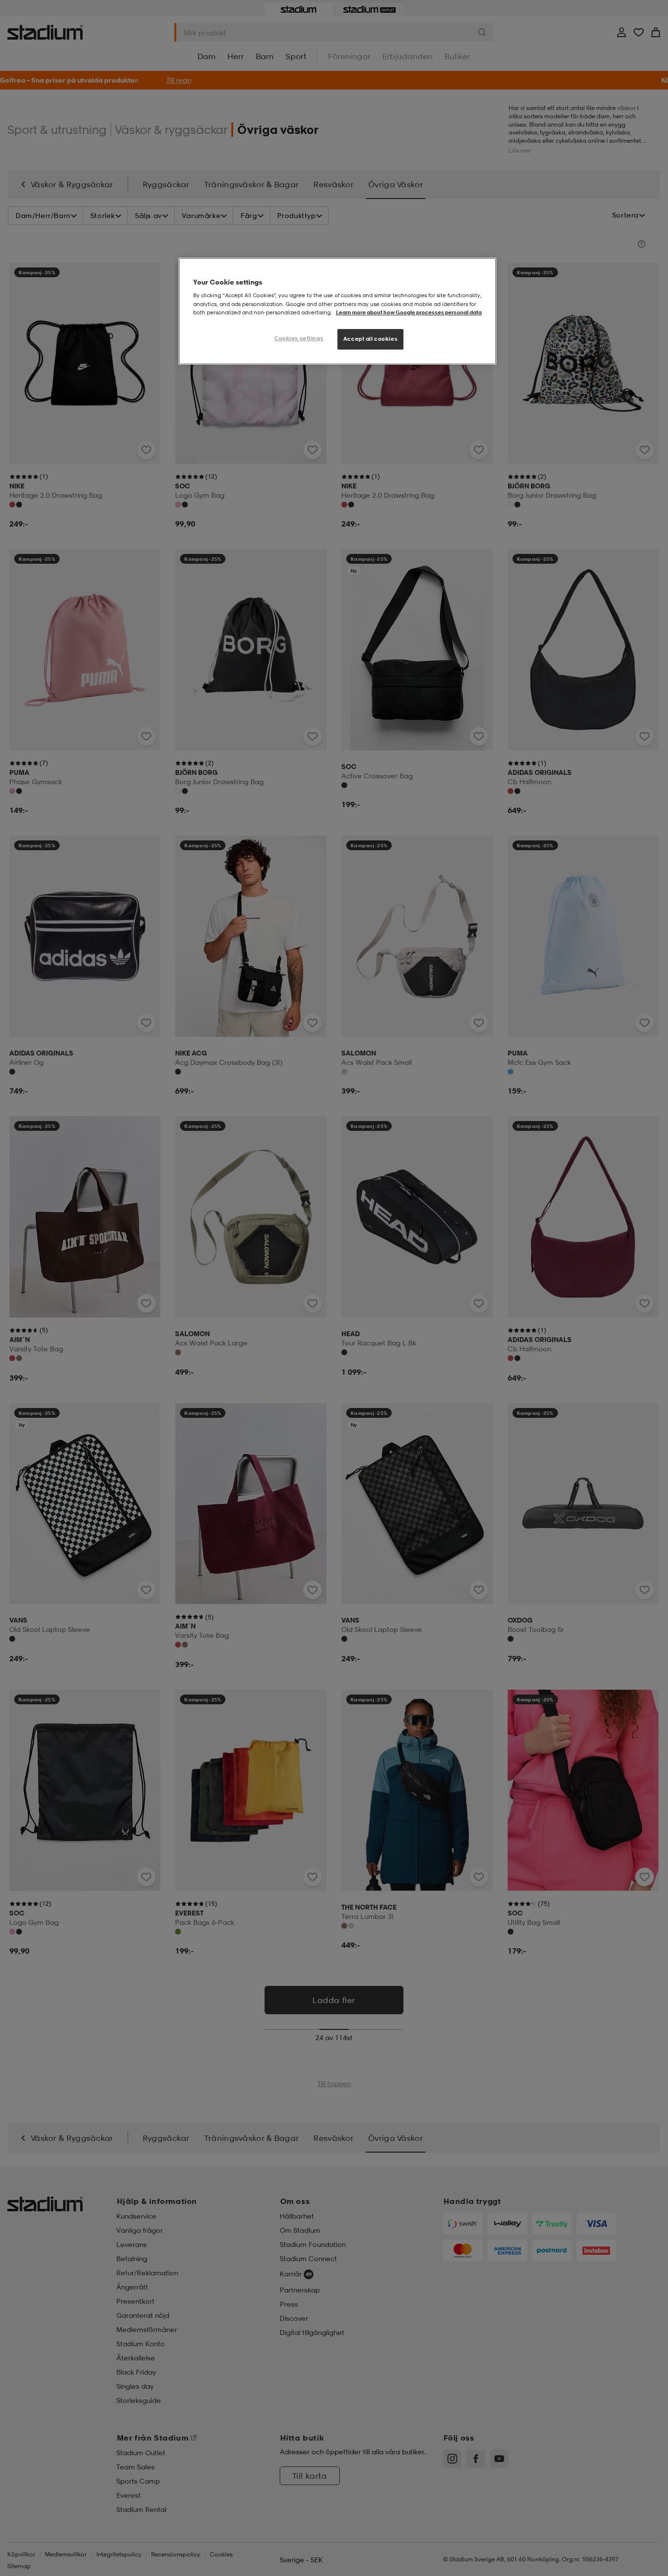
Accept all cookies (370, 339)
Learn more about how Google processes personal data (409, 312)
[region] (337, 311)
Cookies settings (299, 338)
